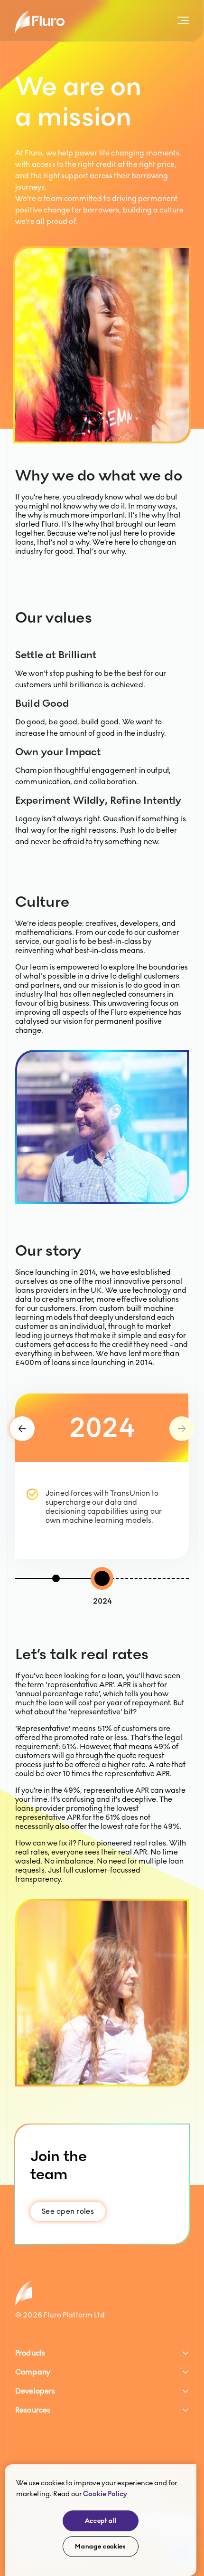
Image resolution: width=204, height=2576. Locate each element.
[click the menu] (181, 21)
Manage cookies (100, 2547)
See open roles (68, 2211)
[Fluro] (40, 21)
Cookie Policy (105, 2494)
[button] (102, 2353)
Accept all (101, 2521)
